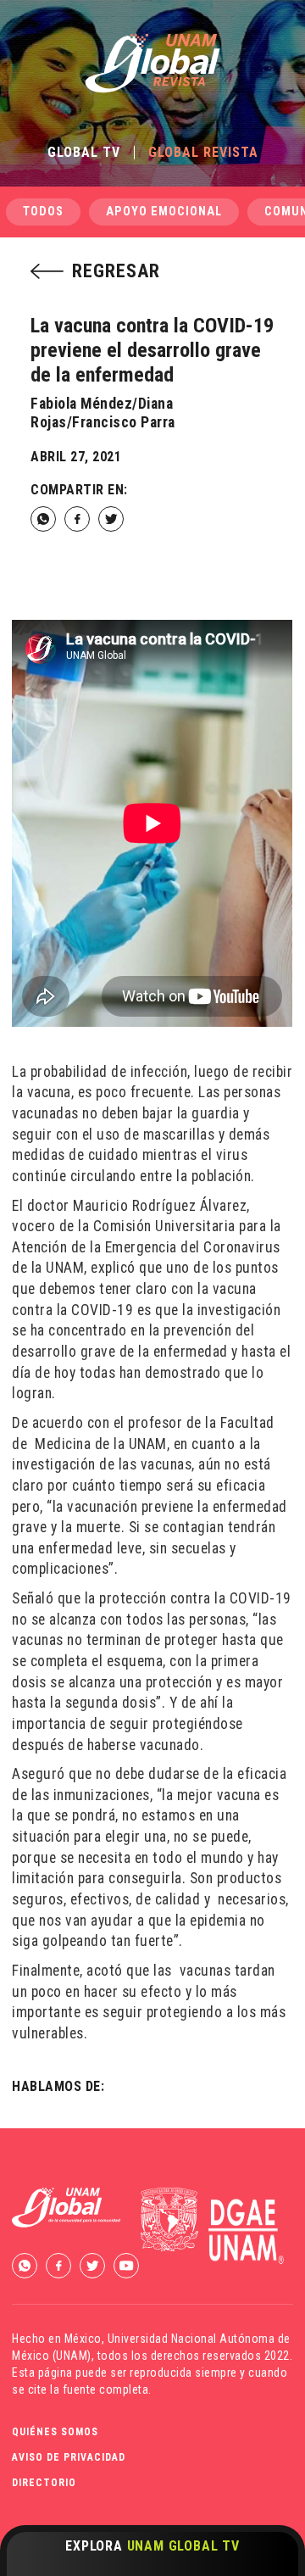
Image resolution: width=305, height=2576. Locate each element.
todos (43, 212)
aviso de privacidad (69, 2457)
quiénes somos (55, 2432)
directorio (44, 2483)
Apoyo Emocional (164, 212)
